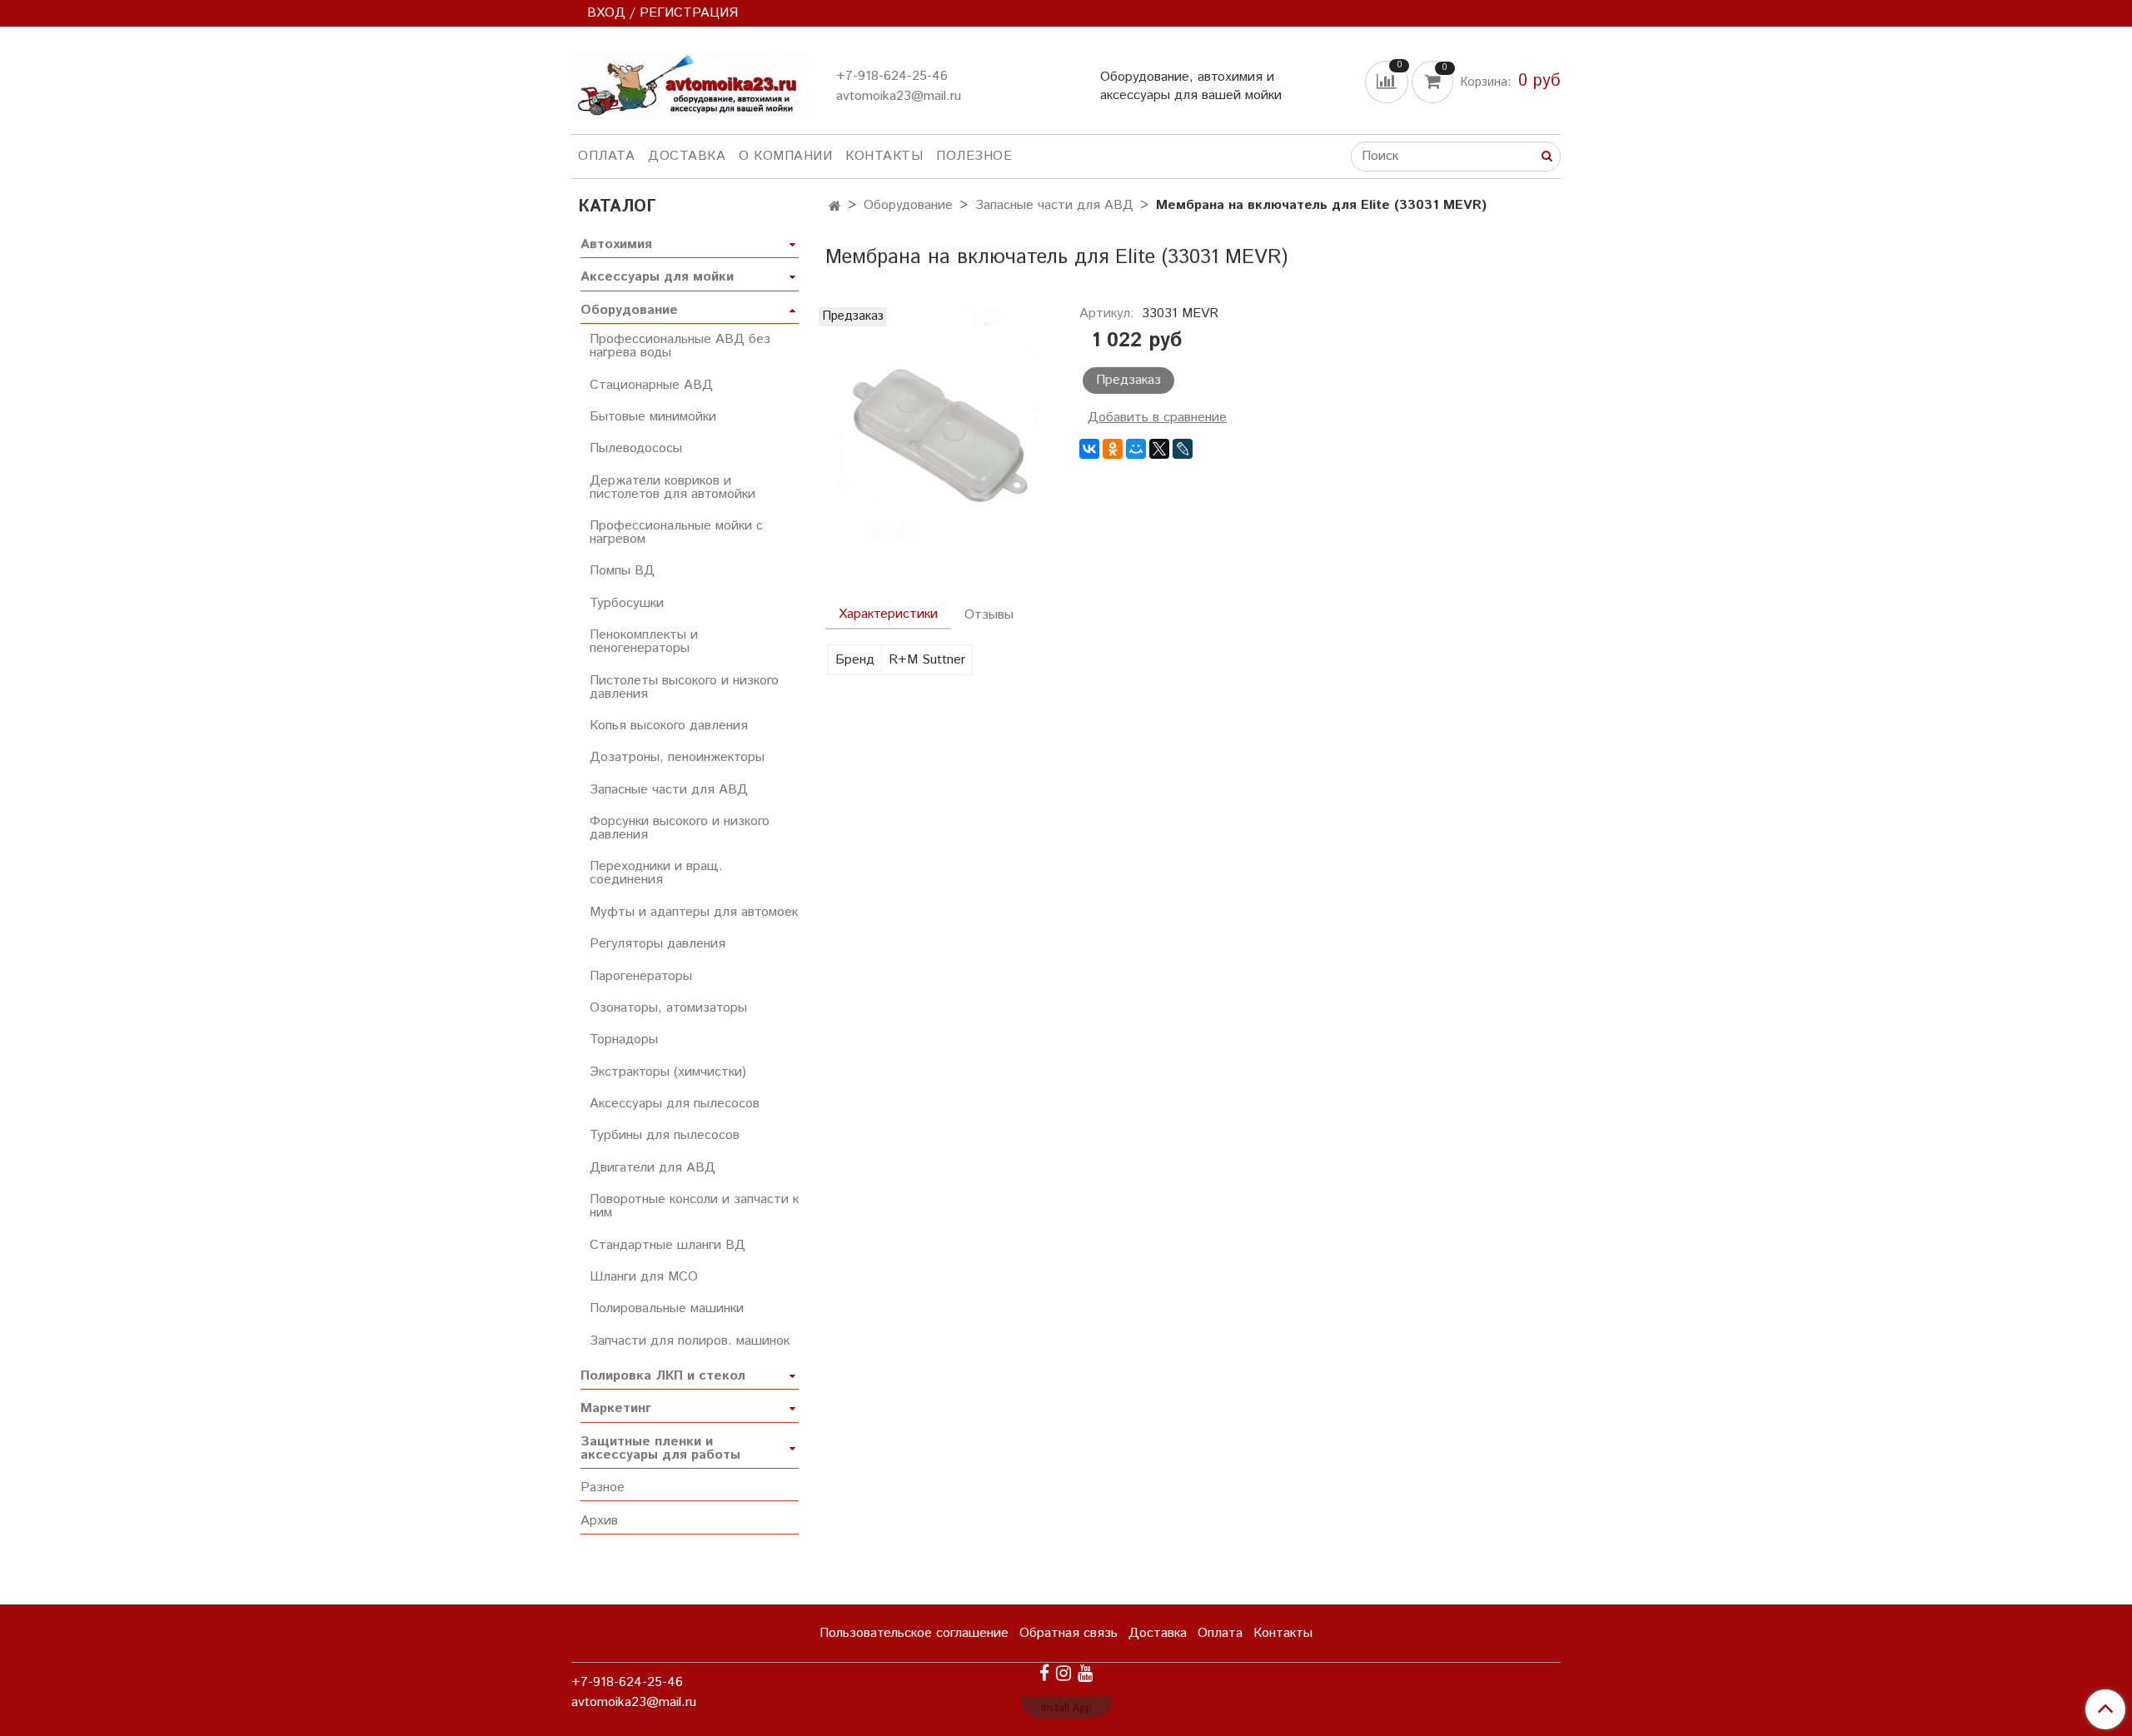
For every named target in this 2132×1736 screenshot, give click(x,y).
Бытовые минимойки (653, 417)
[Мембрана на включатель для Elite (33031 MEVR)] (939, 433)
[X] (1159, 449)
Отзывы (989, 615)
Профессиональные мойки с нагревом (676, 532)
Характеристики (888, 614)
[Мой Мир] (1136, 449)
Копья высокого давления (669, 726)
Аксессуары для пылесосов (675, 1104)
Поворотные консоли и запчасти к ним (694, 1206)
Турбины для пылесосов (665, 1135)
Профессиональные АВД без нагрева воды (680, 346)
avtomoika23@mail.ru (899, 96)
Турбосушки (627, 603)
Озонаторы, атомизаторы (668, 1008)
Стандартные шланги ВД (667, 1245)
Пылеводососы (636, 448)
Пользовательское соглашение (914, 1633)
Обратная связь (1068, 1633)
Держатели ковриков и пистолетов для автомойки (672, 487)
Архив (599, 1521)
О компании (785, 156)
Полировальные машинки (667, 1308)
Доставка (687, 156)
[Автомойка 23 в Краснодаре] (690, 84)
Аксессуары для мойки (657, 277)
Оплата (606, 156)
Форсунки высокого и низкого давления (680, 828)
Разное (603, 1487)
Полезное (974, 156)
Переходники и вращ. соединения (656, 873)
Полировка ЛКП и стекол (663, 1376)
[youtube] (1085, 1673)
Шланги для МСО (644, 1277)
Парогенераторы (641, 976)
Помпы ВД (622, 571)
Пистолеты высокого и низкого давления (684, 687)
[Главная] (835, 207)
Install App (1066, 1708)
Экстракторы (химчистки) (668, 1072)
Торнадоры (624, 1040)
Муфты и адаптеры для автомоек (694, 912)
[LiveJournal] (1183, 449)
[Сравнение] (1388, 81)
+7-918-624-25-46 (892, 76)
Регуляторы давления (658, 944)
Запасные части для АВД (1054, 205)
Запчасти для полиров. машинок (690, 1341)
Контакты (884, 156)
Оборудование (908, 205)
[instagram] (1064, 1673)
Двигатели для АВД (653, 1168)
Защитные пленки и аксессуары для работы (660, 1448)
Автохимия (616, 244)
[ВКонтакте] (1089, 449)
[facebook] (1044, 1673)
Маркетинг (616, 1408)
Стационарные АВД (651, 385)
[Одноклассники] (1113, 449)
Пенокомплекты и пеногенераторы (644, 642)
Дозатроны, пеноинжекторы (677, 757)
